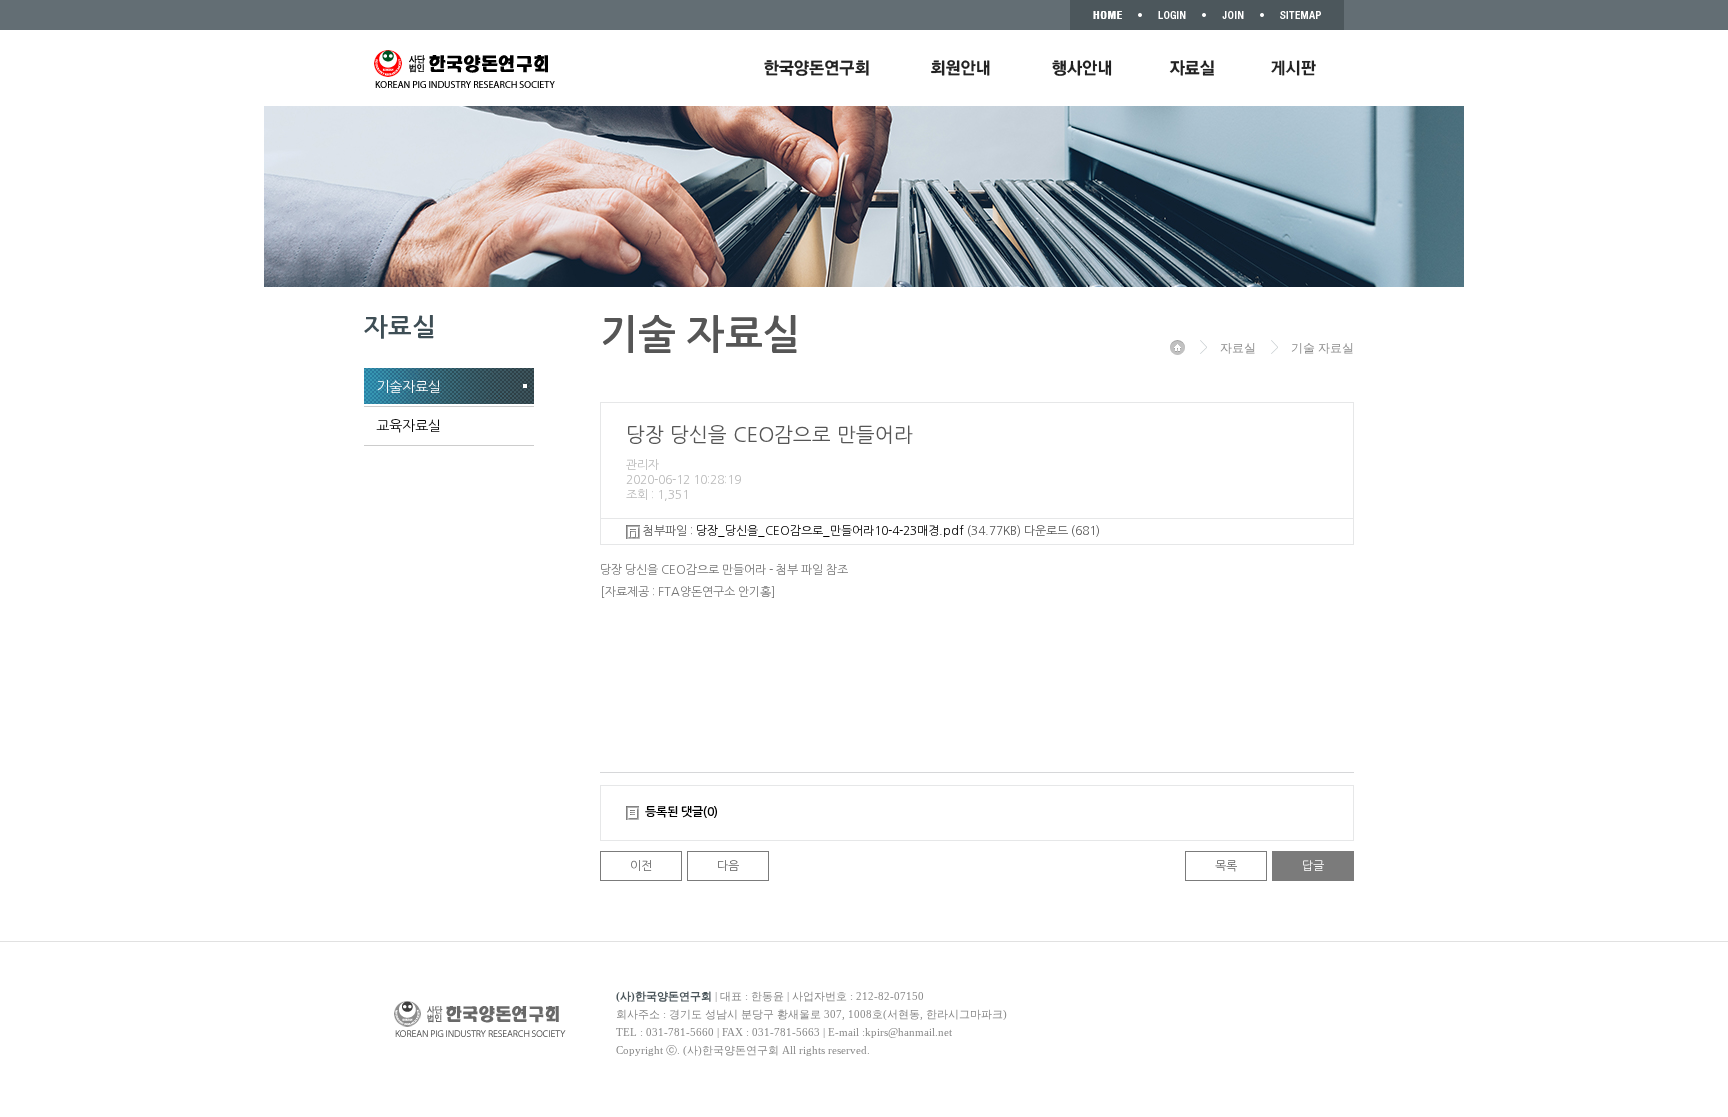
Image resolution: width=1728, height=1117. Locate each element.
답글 (1313, 866)
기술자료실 (408, 387)
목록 (1226, 866)
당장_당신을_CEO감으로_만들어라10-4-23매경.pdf (830, 531)
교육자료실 (408, 426)
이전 (641, 866)
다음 (728, 866)
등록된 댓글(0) (681, 812)
